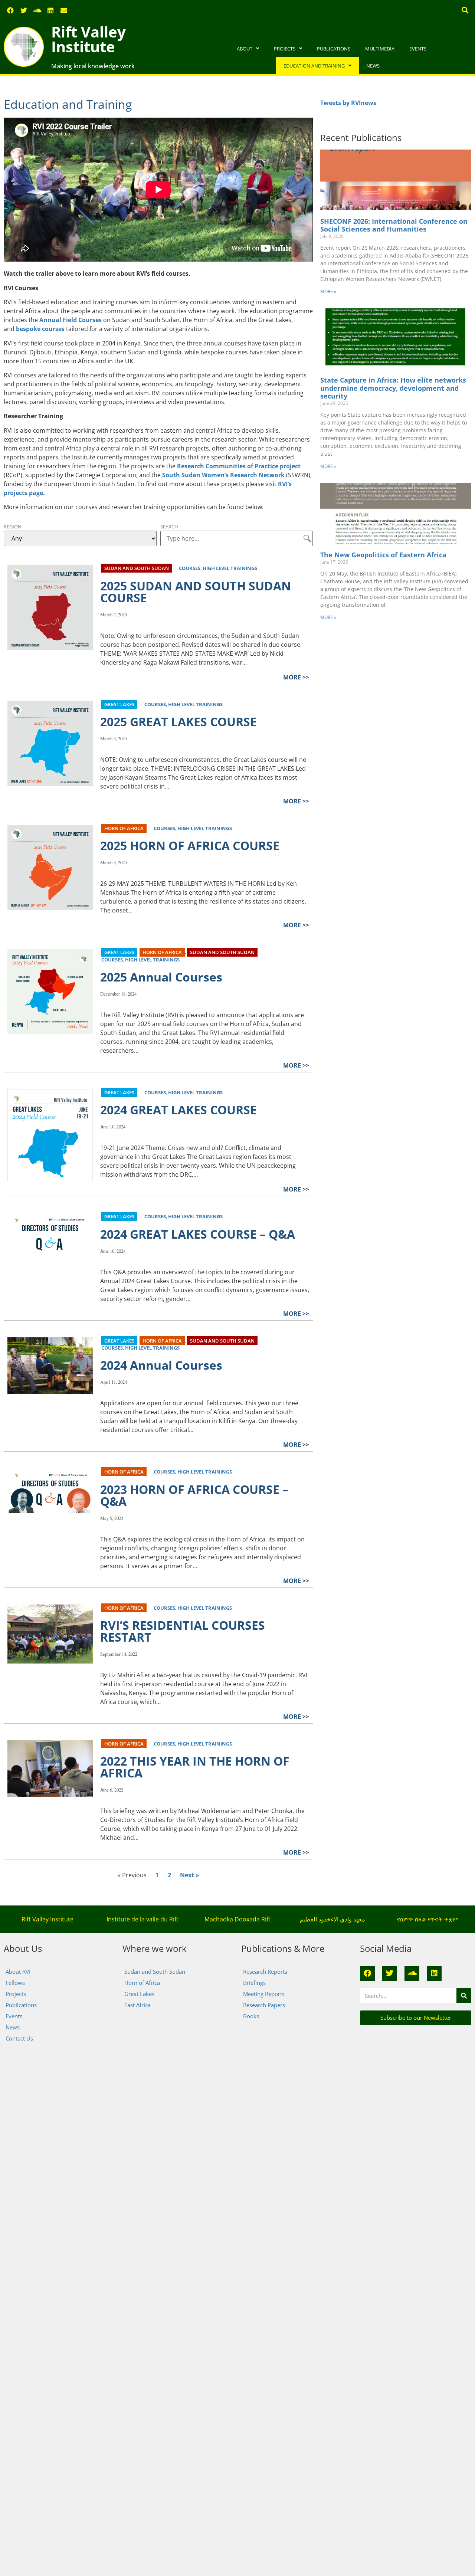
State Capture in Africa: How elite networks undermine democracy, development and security (393, 388)
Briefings (254, 1983)
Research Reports (265, 1972)
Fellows (15, 1983)
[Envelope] (64, 10)
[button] (465, 10)
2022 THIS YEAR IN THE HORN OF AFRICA (195, 1767)
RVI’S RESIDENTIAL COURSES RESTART (183, 1631)
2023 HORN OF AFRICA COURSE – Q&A (194, 1495)
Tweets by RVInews (348, 103)
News (373, 66)
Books (251, 2016)
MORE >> (296, 677)
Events (418, 49)
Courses (190, 568)
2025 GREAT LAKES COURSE (178, 722)
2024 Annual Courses (161, 1365)
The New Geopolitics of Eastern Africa (383, 555)
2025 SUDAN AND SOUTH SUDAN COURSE (196, 592)
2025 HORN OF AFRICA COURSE (190, 845)
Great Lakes (119, 704)
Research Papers (264, 2005)
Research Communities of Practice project (239, 466)
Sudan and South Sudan (137, 568)
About (245, 49)
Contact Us (19, 2038)
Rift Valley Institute (89, 39)
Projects (285, 49)
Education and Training (314, 66)
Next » (190, 1875)
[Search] (464, 1996)
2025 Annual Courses (161, 977)
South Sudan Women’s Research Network (223, 475)
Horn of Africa (124, 828)
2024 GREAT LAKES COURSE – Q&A (198, 1234)
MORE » (328, 291)
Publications (334, 49)
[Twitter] (24, 10)
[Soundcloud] (37, 10)
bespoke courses (40, 329)
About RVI (18, 1972)
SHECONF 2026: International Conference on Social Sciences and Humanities (394, 225)
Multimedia (380, 49)
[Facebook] (10, 10)
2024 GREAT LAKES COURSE (178, 1110)
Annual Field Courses (71, 320)
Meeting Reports (264, 1994)
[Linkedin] (50, 10)
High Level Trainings (230, 568)
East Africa (137, 2005)
